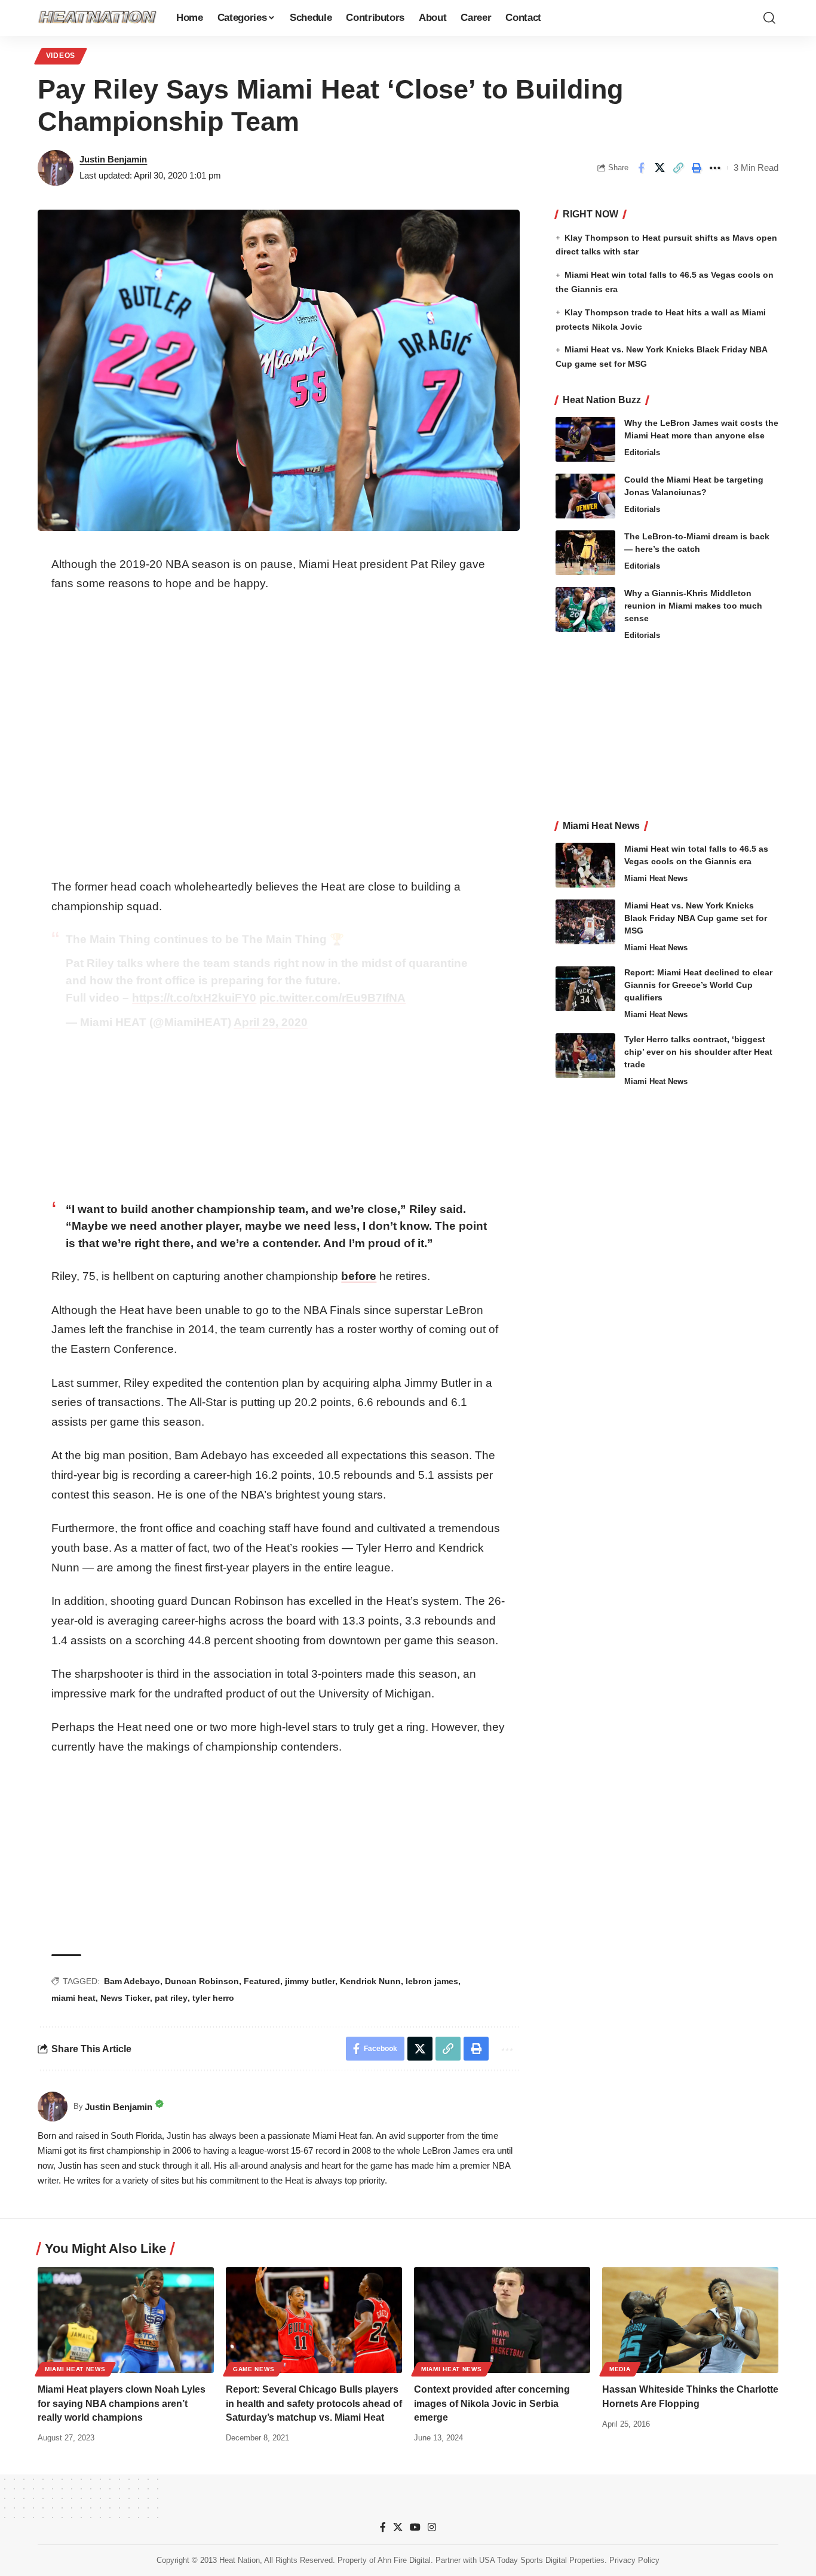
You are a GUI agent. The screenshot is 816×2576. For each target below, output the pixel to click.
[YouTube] (415, 2527)
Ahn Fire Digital (404, 2560)
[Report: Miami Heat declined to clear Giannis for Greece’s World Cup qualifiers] (585, 989)
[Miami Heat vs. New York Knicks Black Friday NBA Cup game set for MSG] (585, 922)
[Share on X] (659, 168)
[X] (398, 2527)
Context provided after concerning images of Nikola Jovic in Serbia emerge (492, 2403)
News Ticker (125, 1998)
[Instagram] (432, 2527)
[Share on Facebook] (641, 168)
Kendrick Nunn (370, 1981)
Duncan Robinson (202, 1981)
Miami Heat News (656, 878)
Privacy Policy (634, 2560)
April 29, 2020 (271, 1022)
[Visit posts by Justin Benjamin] (56, 168)
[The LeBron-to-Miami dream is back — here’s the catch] (585, 553)
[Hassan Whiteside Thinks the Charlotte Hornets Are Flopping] (690, 2320)
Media (620, 2369)
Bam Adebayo (132, 1981)
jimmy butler (310, 1981)
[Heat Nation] (97, 18)
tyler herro (213, 1998)
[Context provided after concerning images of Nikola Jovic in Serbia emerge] (502, 2320)
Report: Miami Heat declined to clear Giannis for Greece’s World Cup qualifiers (698, 985)
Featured (262, 1981)
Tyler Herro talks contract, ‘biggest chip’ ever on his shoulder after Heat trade (698, 1052)
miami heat (73, 1998)
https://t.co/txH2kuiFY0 (194, 998)
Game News (254, 2369)
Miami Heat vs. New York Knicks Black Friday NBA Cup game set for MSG (696, 918)
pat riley (171, 1998)
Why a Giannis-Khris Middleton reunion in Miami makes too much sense (693, 606)
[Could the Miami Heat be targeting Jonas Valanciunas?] (585, 496)
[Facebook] (383, 2527)
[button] (769, 18)
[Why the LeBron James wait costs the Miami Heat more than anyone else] (585, 439)
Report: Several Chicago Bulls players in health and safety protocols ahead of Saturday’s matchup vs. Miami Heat (314, 2403)
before (359, 1276)
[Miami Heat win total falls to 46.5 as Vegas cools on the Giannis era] (585, 865)
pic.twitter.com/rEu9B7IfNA (332, 998)
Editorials (642, 452)
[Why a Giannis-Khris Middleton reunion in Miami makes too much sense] (585, 610)
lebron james (432, 1981)
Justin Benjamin (113, 159)
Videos (61, 56)
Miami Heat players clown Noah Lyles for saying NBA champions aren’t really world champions (122, 2403)
